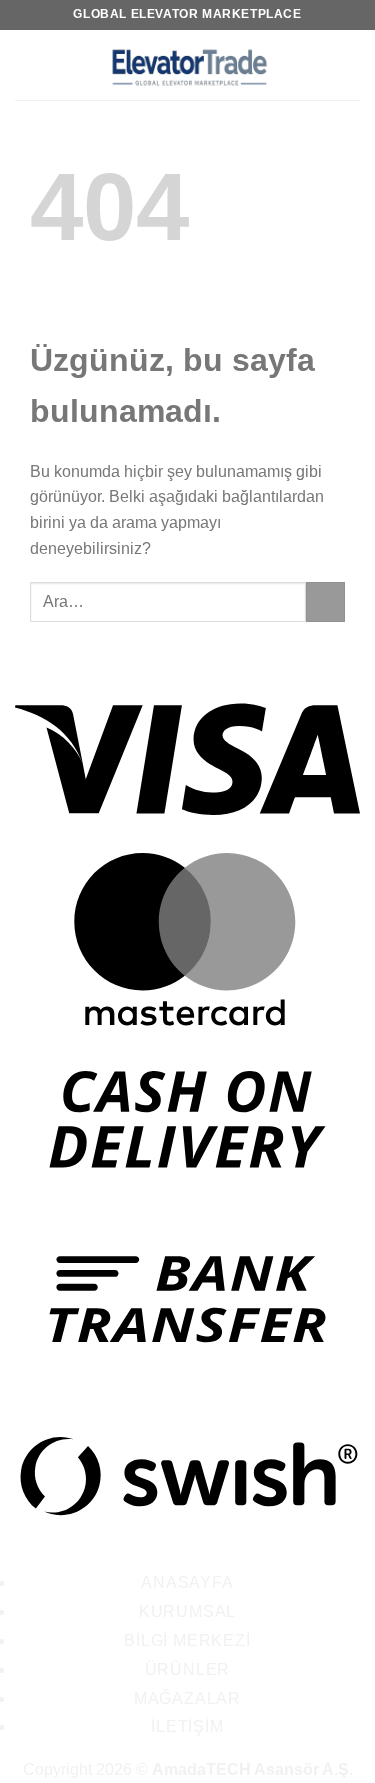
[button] (27, 64)
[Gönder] (325, 601)
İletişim (187, 1726)
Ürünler (188, 1669)
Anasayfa (187, 1582)
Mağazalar (187, 1698)
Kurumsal (187, 1611)
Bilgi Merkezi (187, 1640)
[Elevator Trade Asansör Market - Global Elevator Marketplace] (188, 64)
